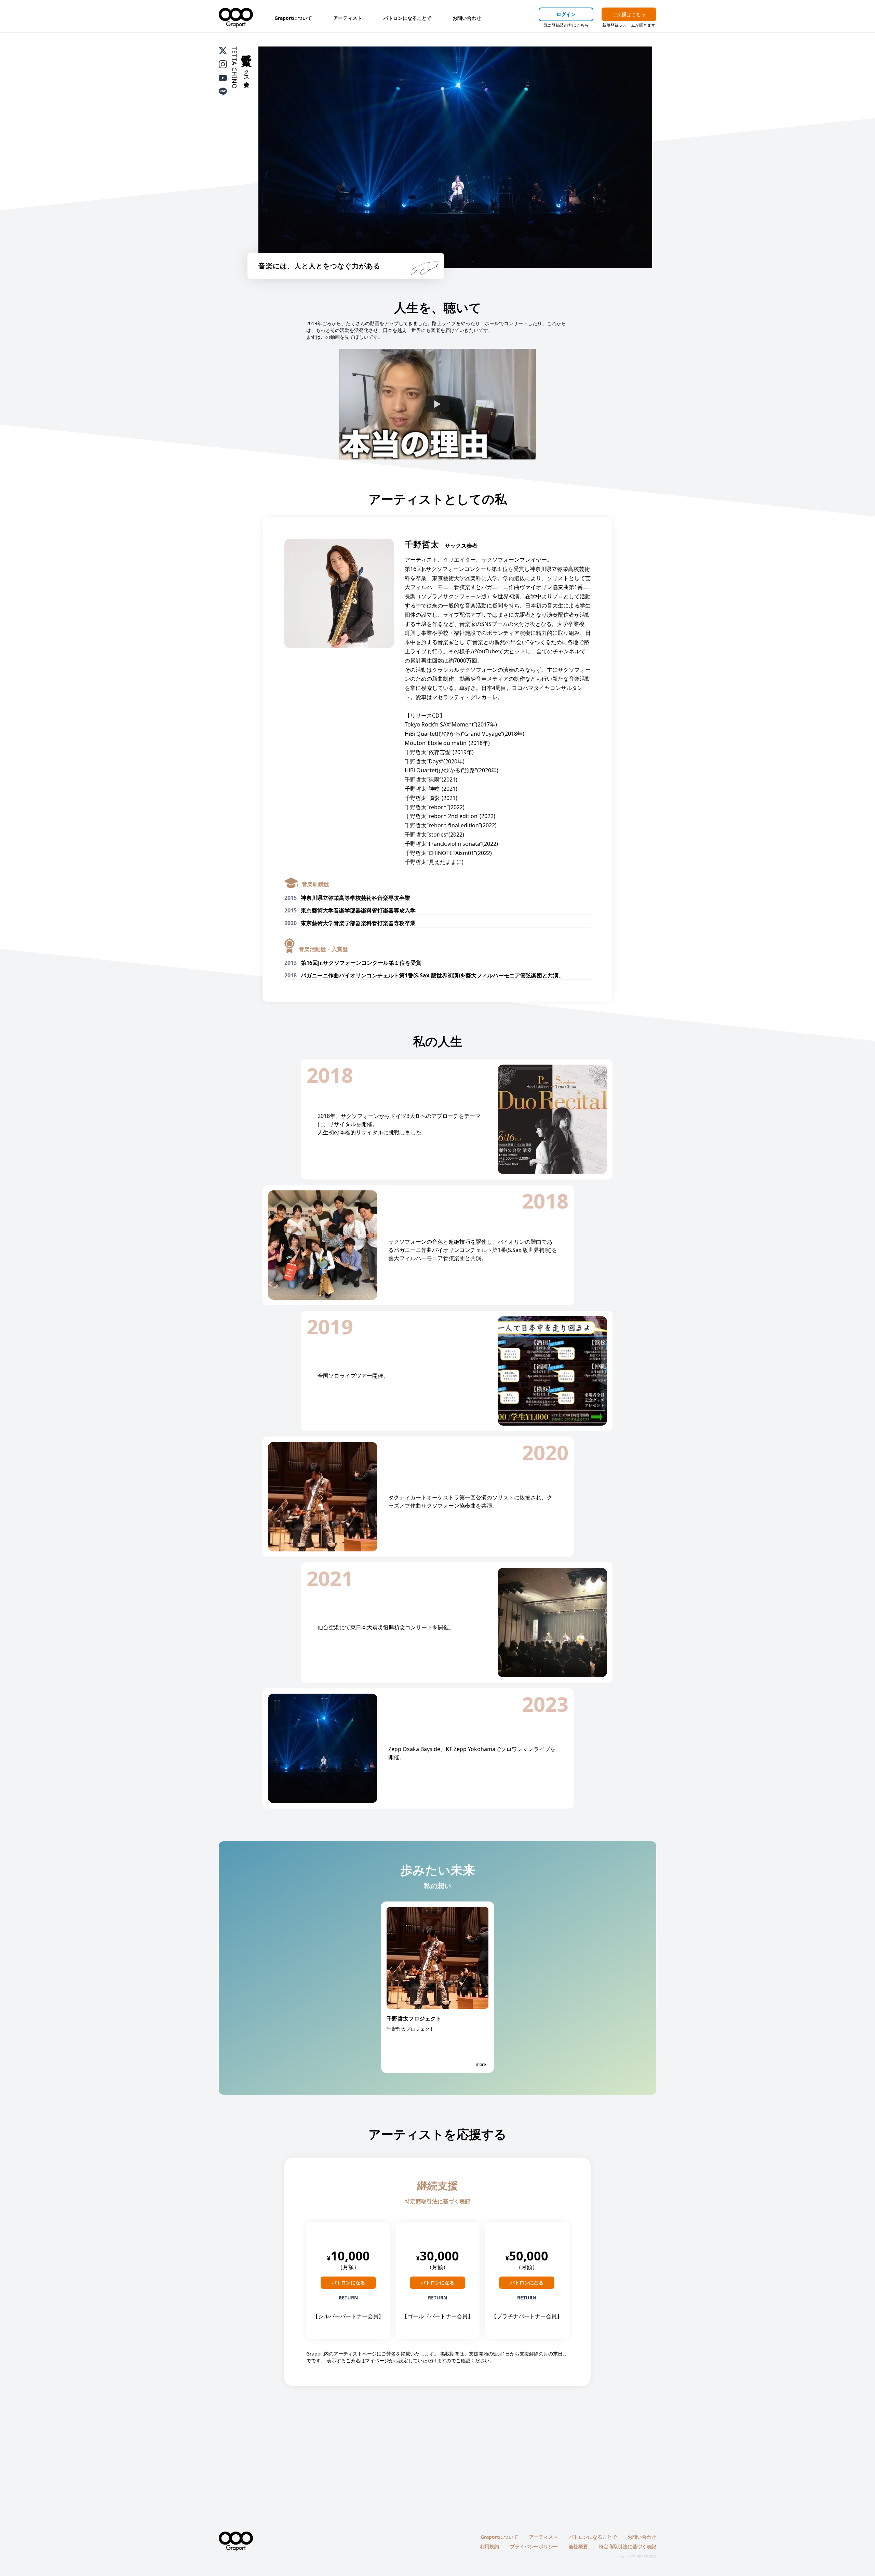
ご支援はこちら (629, 14)
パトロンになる (348, 2283)
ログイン (566, 14)
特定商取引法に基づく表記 (437, 2201)
